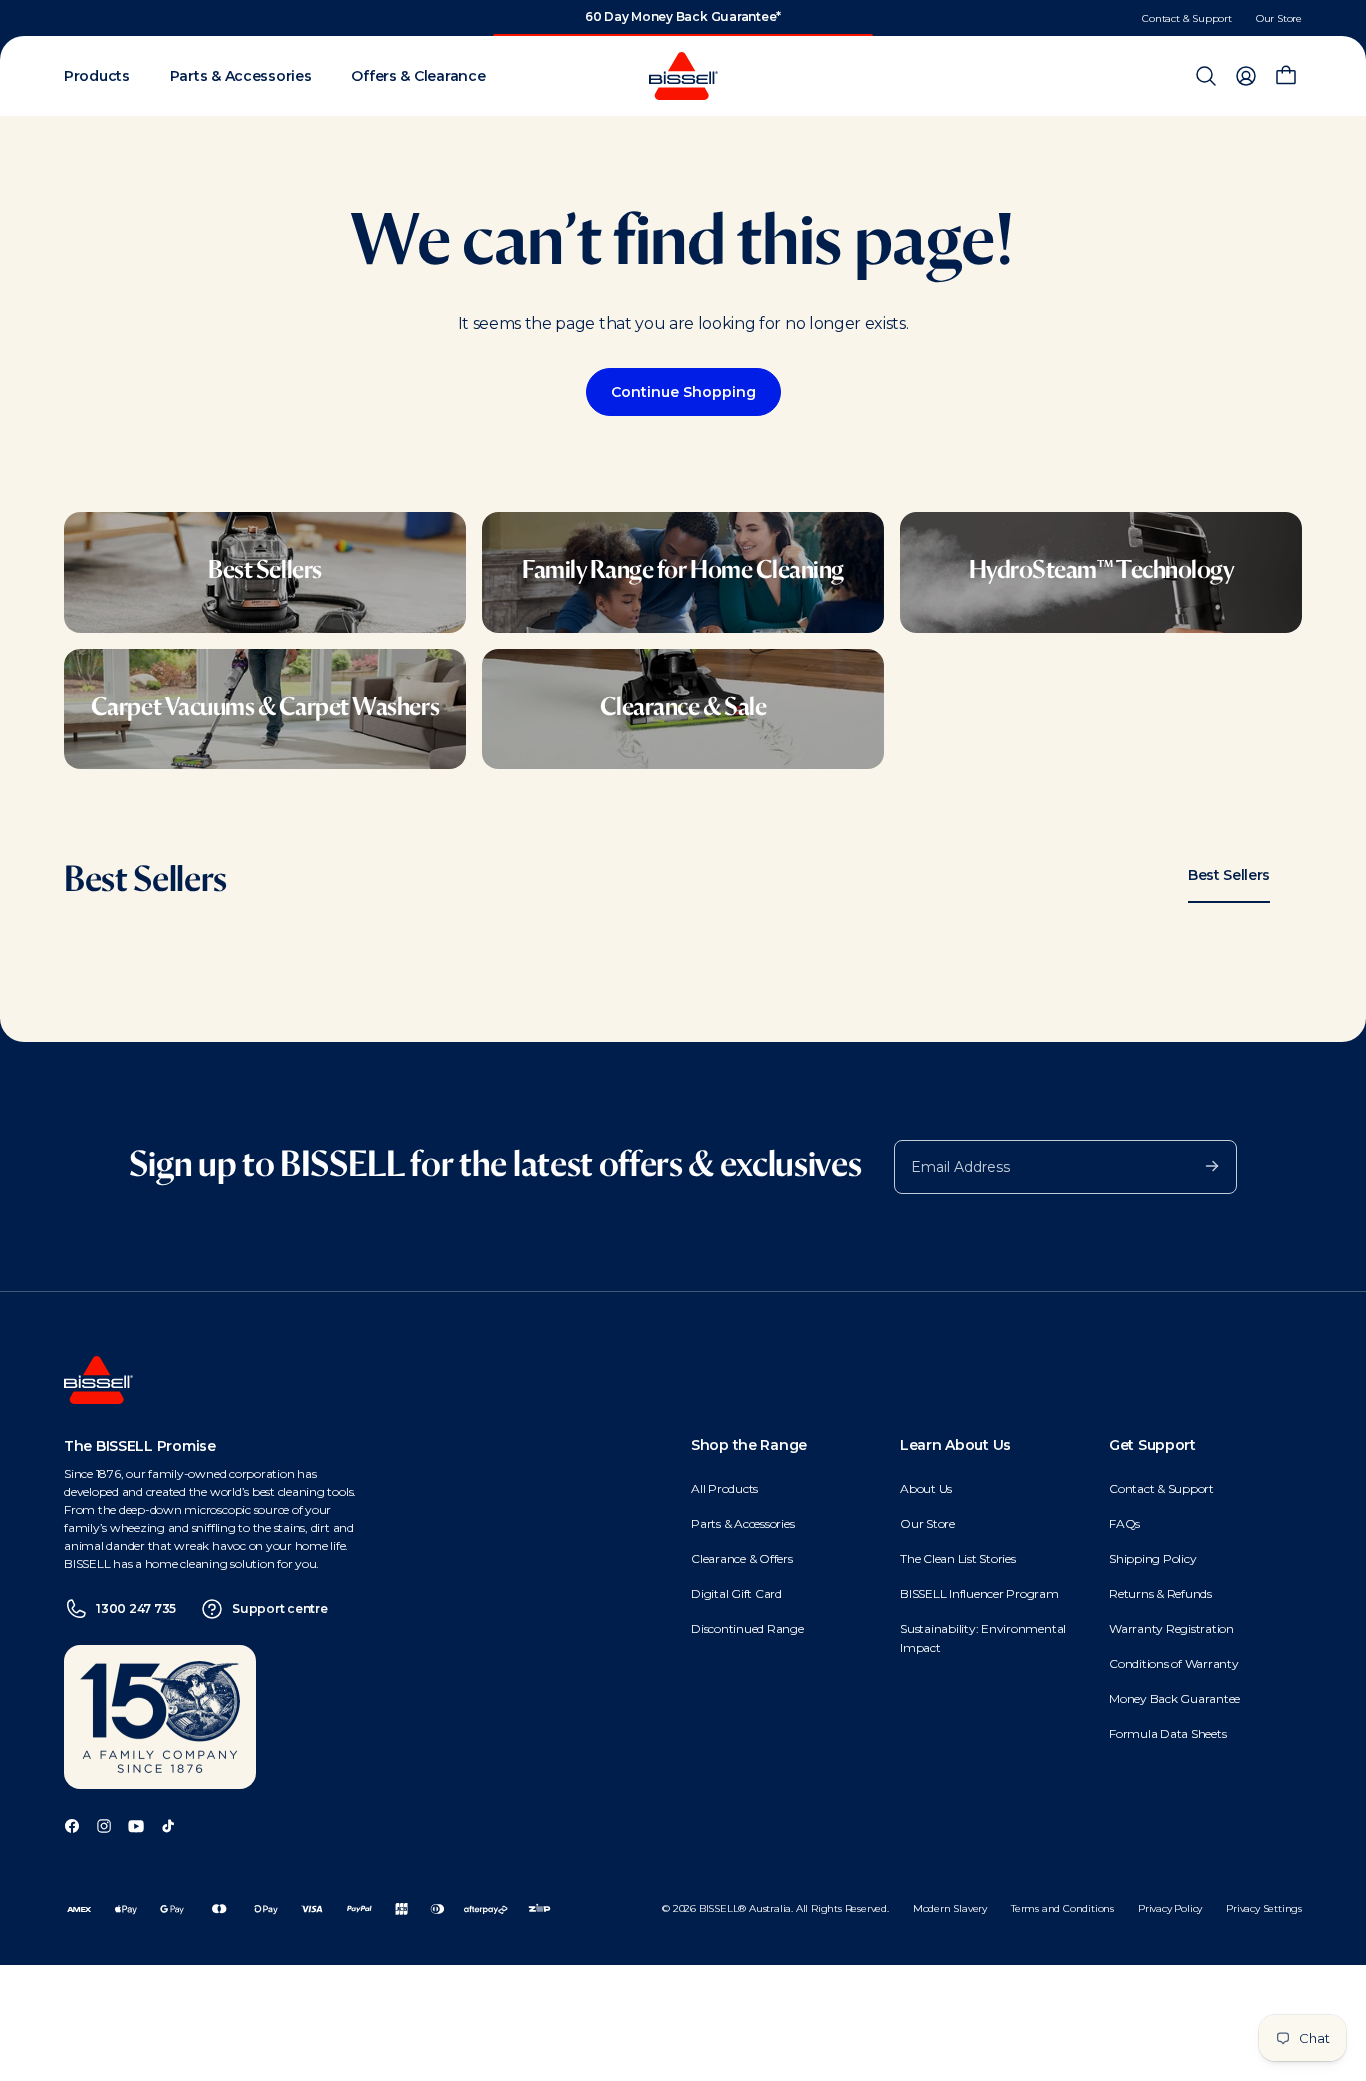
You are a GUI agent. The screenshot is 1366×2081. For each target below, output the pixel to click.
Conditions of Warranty (1174, 1663)
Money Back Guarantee (1174, 1698)
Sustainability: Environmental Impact (983, 1638)
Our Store (1279, 18)
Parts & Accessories (742, 1523)
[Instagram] (104, 1824)
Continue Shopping (683, 392)
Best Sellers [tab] (1229, 875)
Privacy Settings (1264, 1908)
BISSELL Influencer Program (979, 1593)
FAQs (1124, 1523)
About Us (926, 1488)
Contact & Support (1187, 18)
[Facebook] (72, 1824)
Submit (1202, 1165)
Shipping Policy (1152, 1558)
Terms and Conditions (1062, 1908)
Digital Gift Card (736, 1593)
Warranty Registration (1171, 1628)
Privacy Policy (1170, 1908)
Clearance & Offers (742, 1558)
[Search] (1206, 76)
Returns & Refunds (1160, 1593)
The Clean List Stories (958, 1558)
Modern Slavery (950, 1908)
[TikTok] (168, 1824)
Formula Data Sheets (1167, 1733)
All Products (724, 1488)
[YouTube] (136, 1824)
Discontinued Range (747, 1628)
